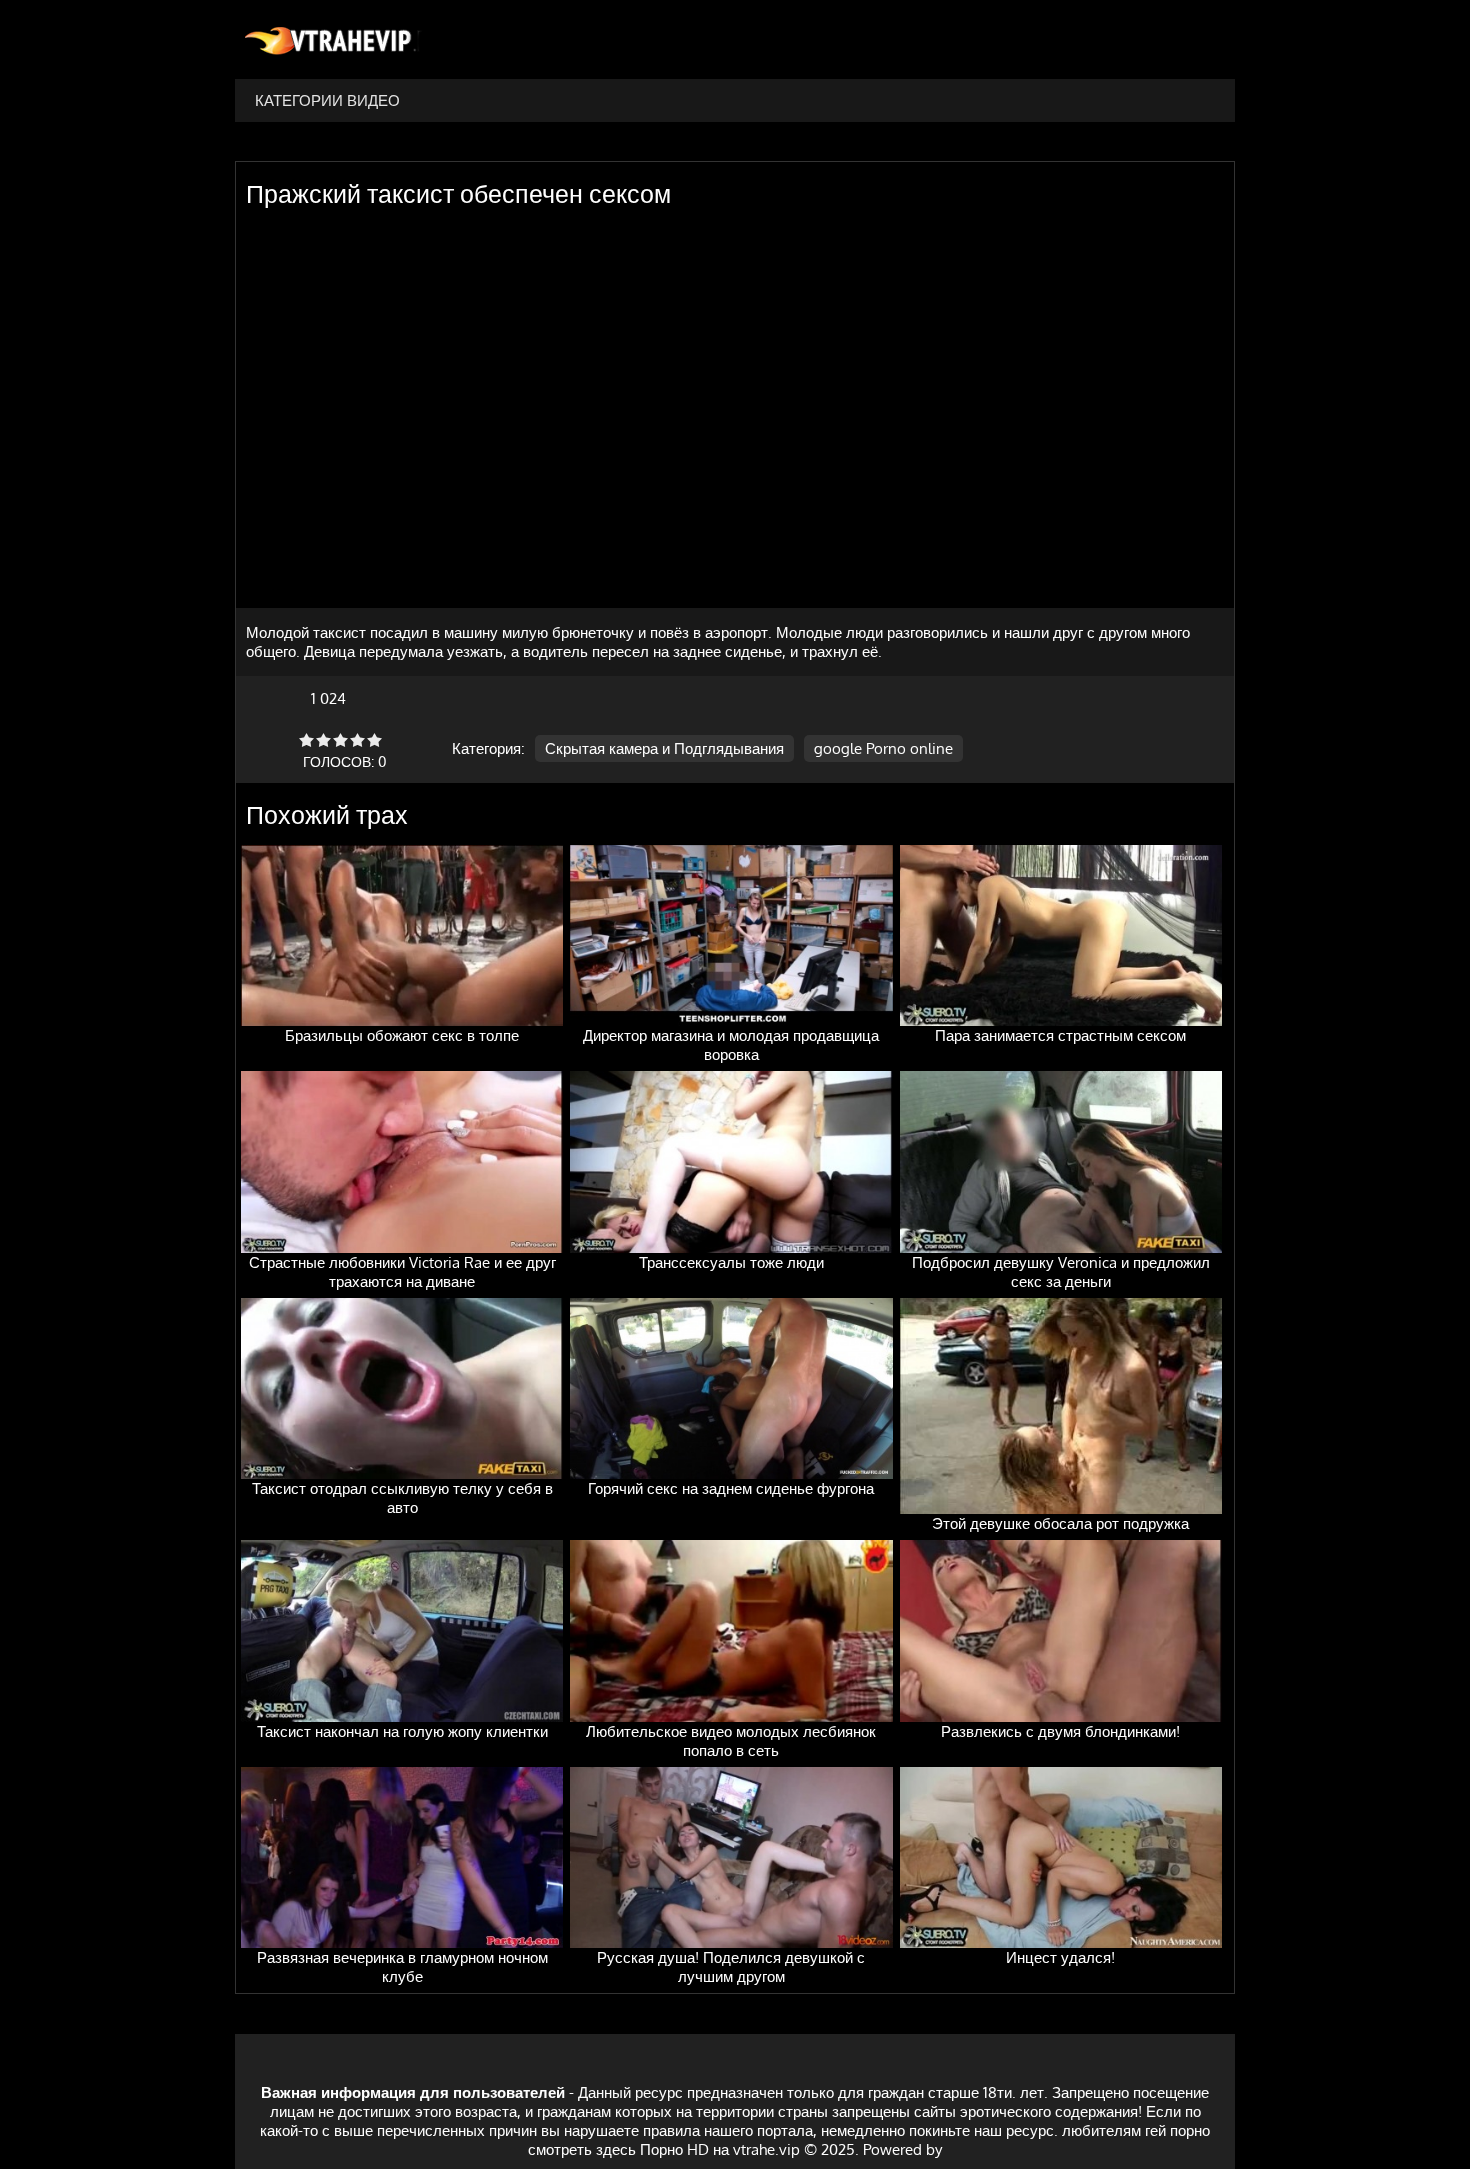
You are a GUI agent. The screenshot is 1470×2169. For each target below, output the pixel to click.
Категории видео (327, 100)
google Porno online (883, 748)
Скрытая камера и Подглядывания (664, 748)
